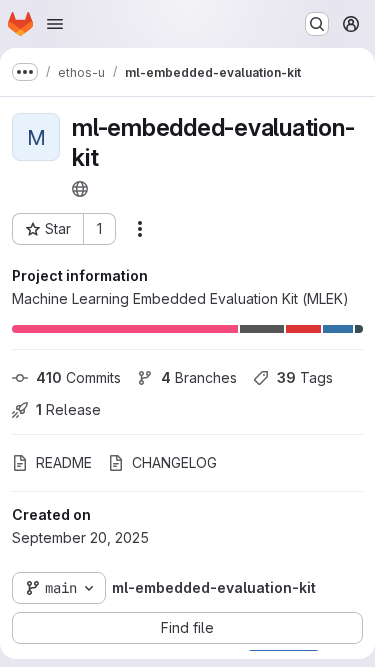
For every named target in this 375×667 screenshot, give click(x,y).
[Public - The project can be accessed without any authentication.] (80, 189)
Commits (78, 377)
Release (68, 409)
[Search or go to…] (317, 24)
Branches (199, 377)
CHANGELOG (174, 462)
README (64, 462)
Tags (305, 377)
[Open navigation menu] (55, 24)
